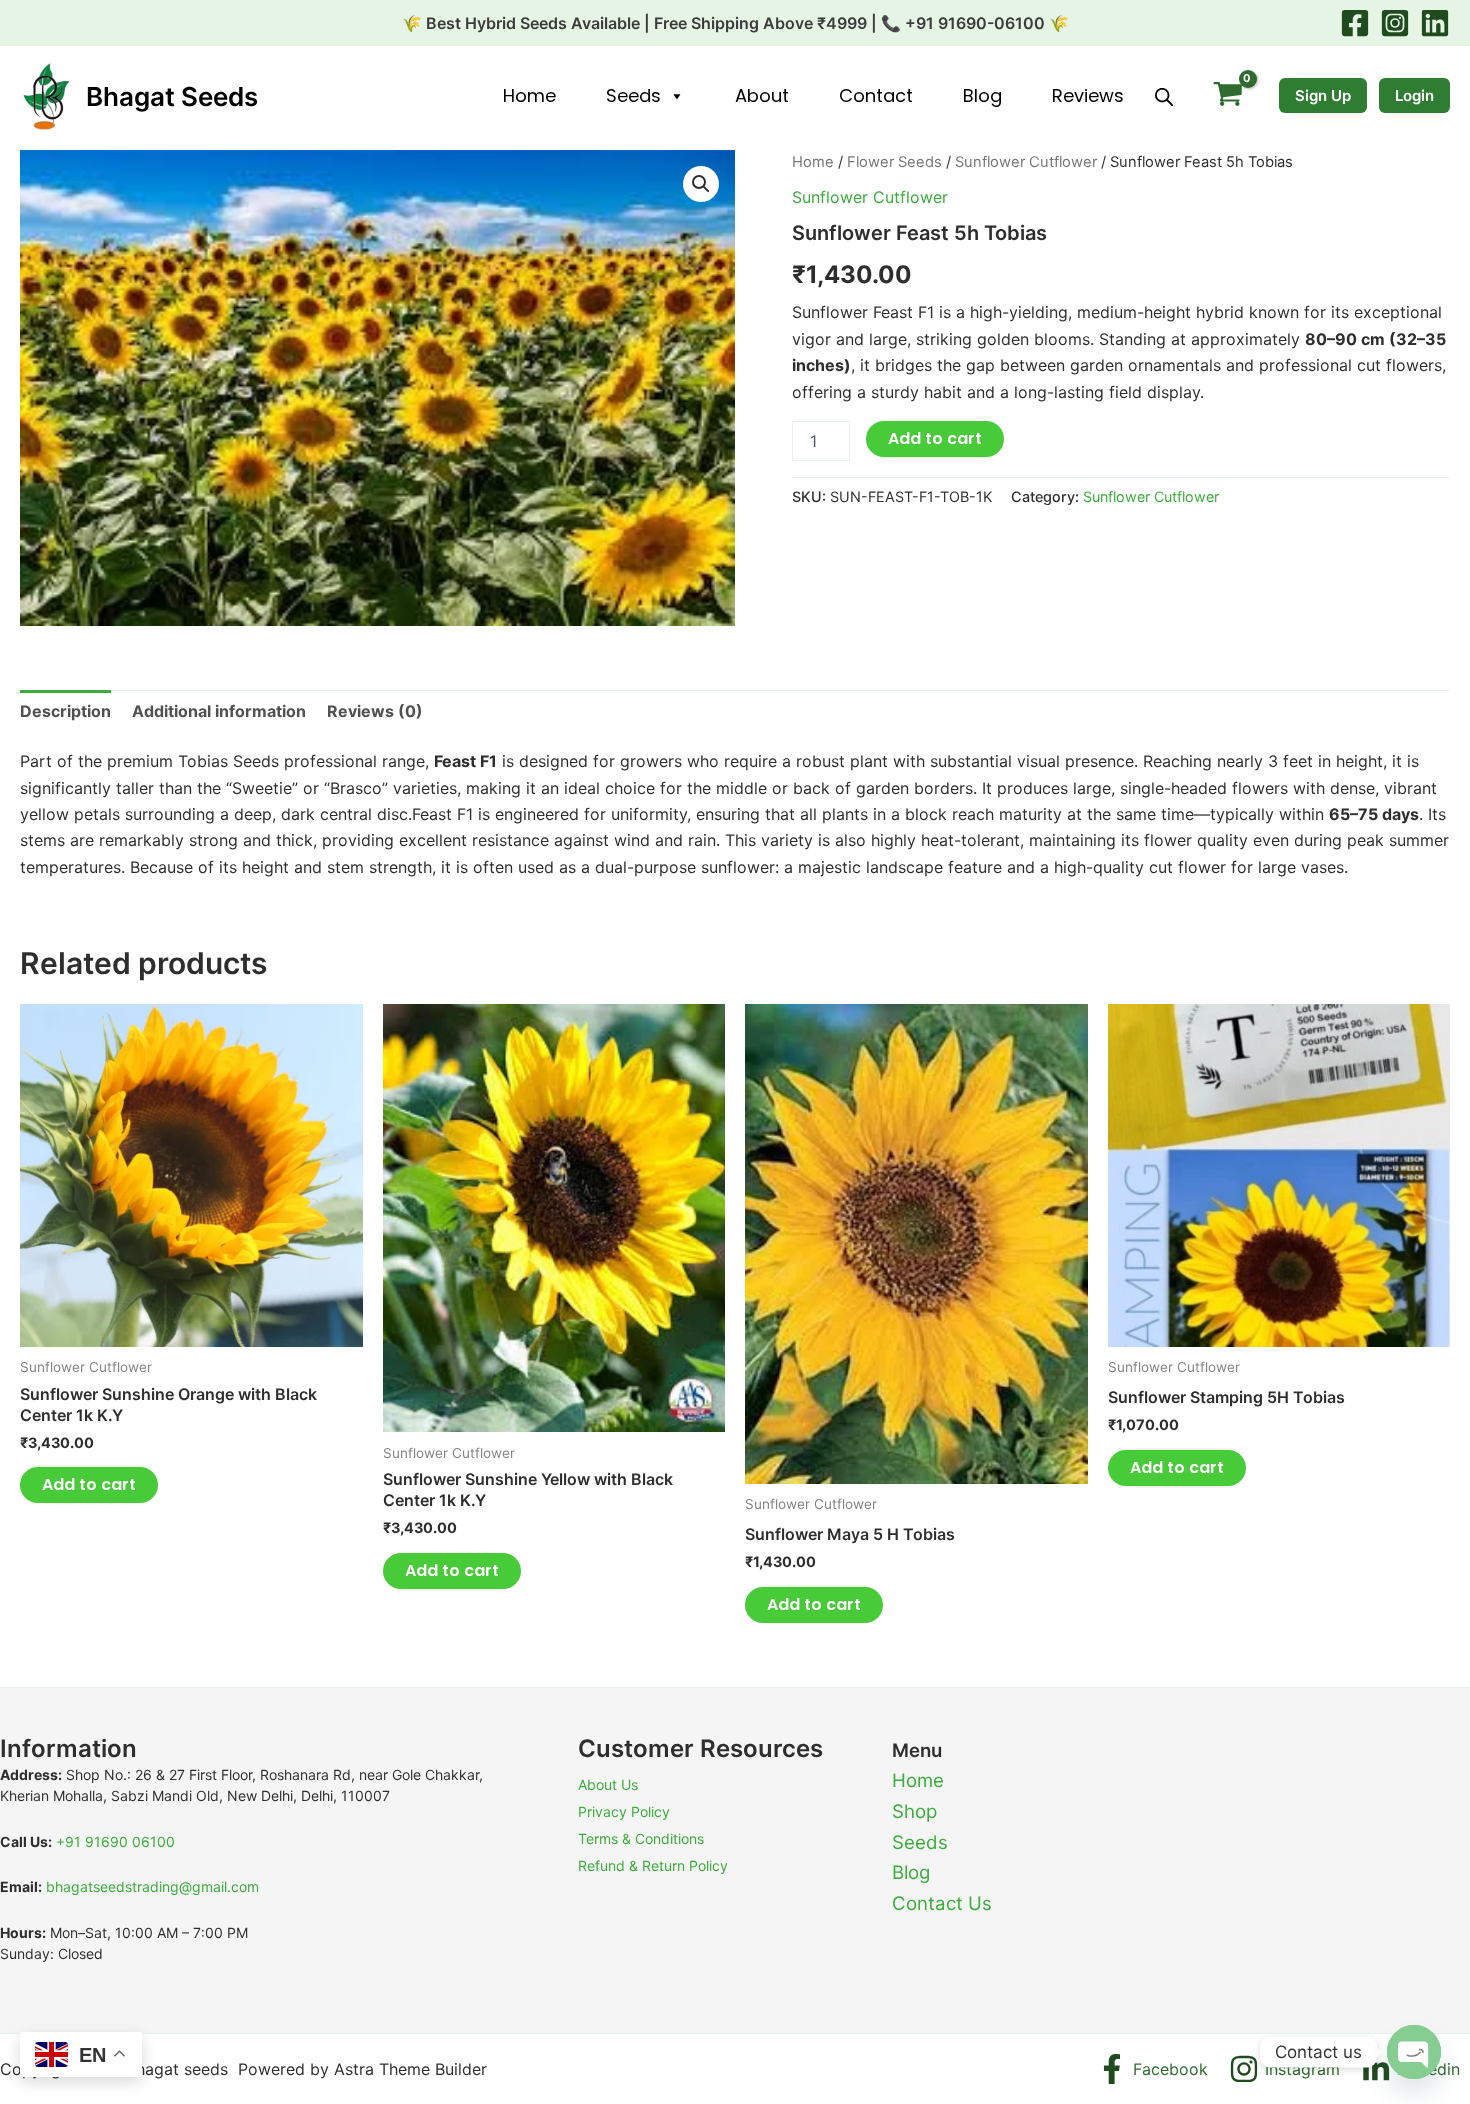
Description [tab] (65, 711)
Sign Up (1323, 95)
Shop (914, 1811)
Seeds (633, 95)
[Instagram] (1395, 23)
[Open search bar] (1164, 96)
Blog (982, 95)
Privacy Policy (624, 1811)
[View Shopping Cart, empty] (1227, 96)
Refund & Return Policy (653, 1865)
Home (529, 95)
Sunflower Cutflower (1026, 162)
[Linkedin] (1435, 23)
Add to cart (935, 438)
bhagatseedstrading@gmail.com (152, 1886)
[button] (701, 184)
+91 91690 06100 (115, 1841)
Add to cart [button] (89, 1484)
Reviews (1088, 95)
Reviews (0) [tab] (375, 711)
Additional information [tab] (219, 711)
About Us (608, 1784)
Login (1414, 95)
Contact (876, 95)
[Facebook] (1355, 23)
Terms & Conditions (641, 1838)
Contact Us (942, 1903)
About (762, 95)
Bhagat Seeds (172, 96)
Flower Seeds (894, 162)
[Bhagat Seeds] (45, 95)
